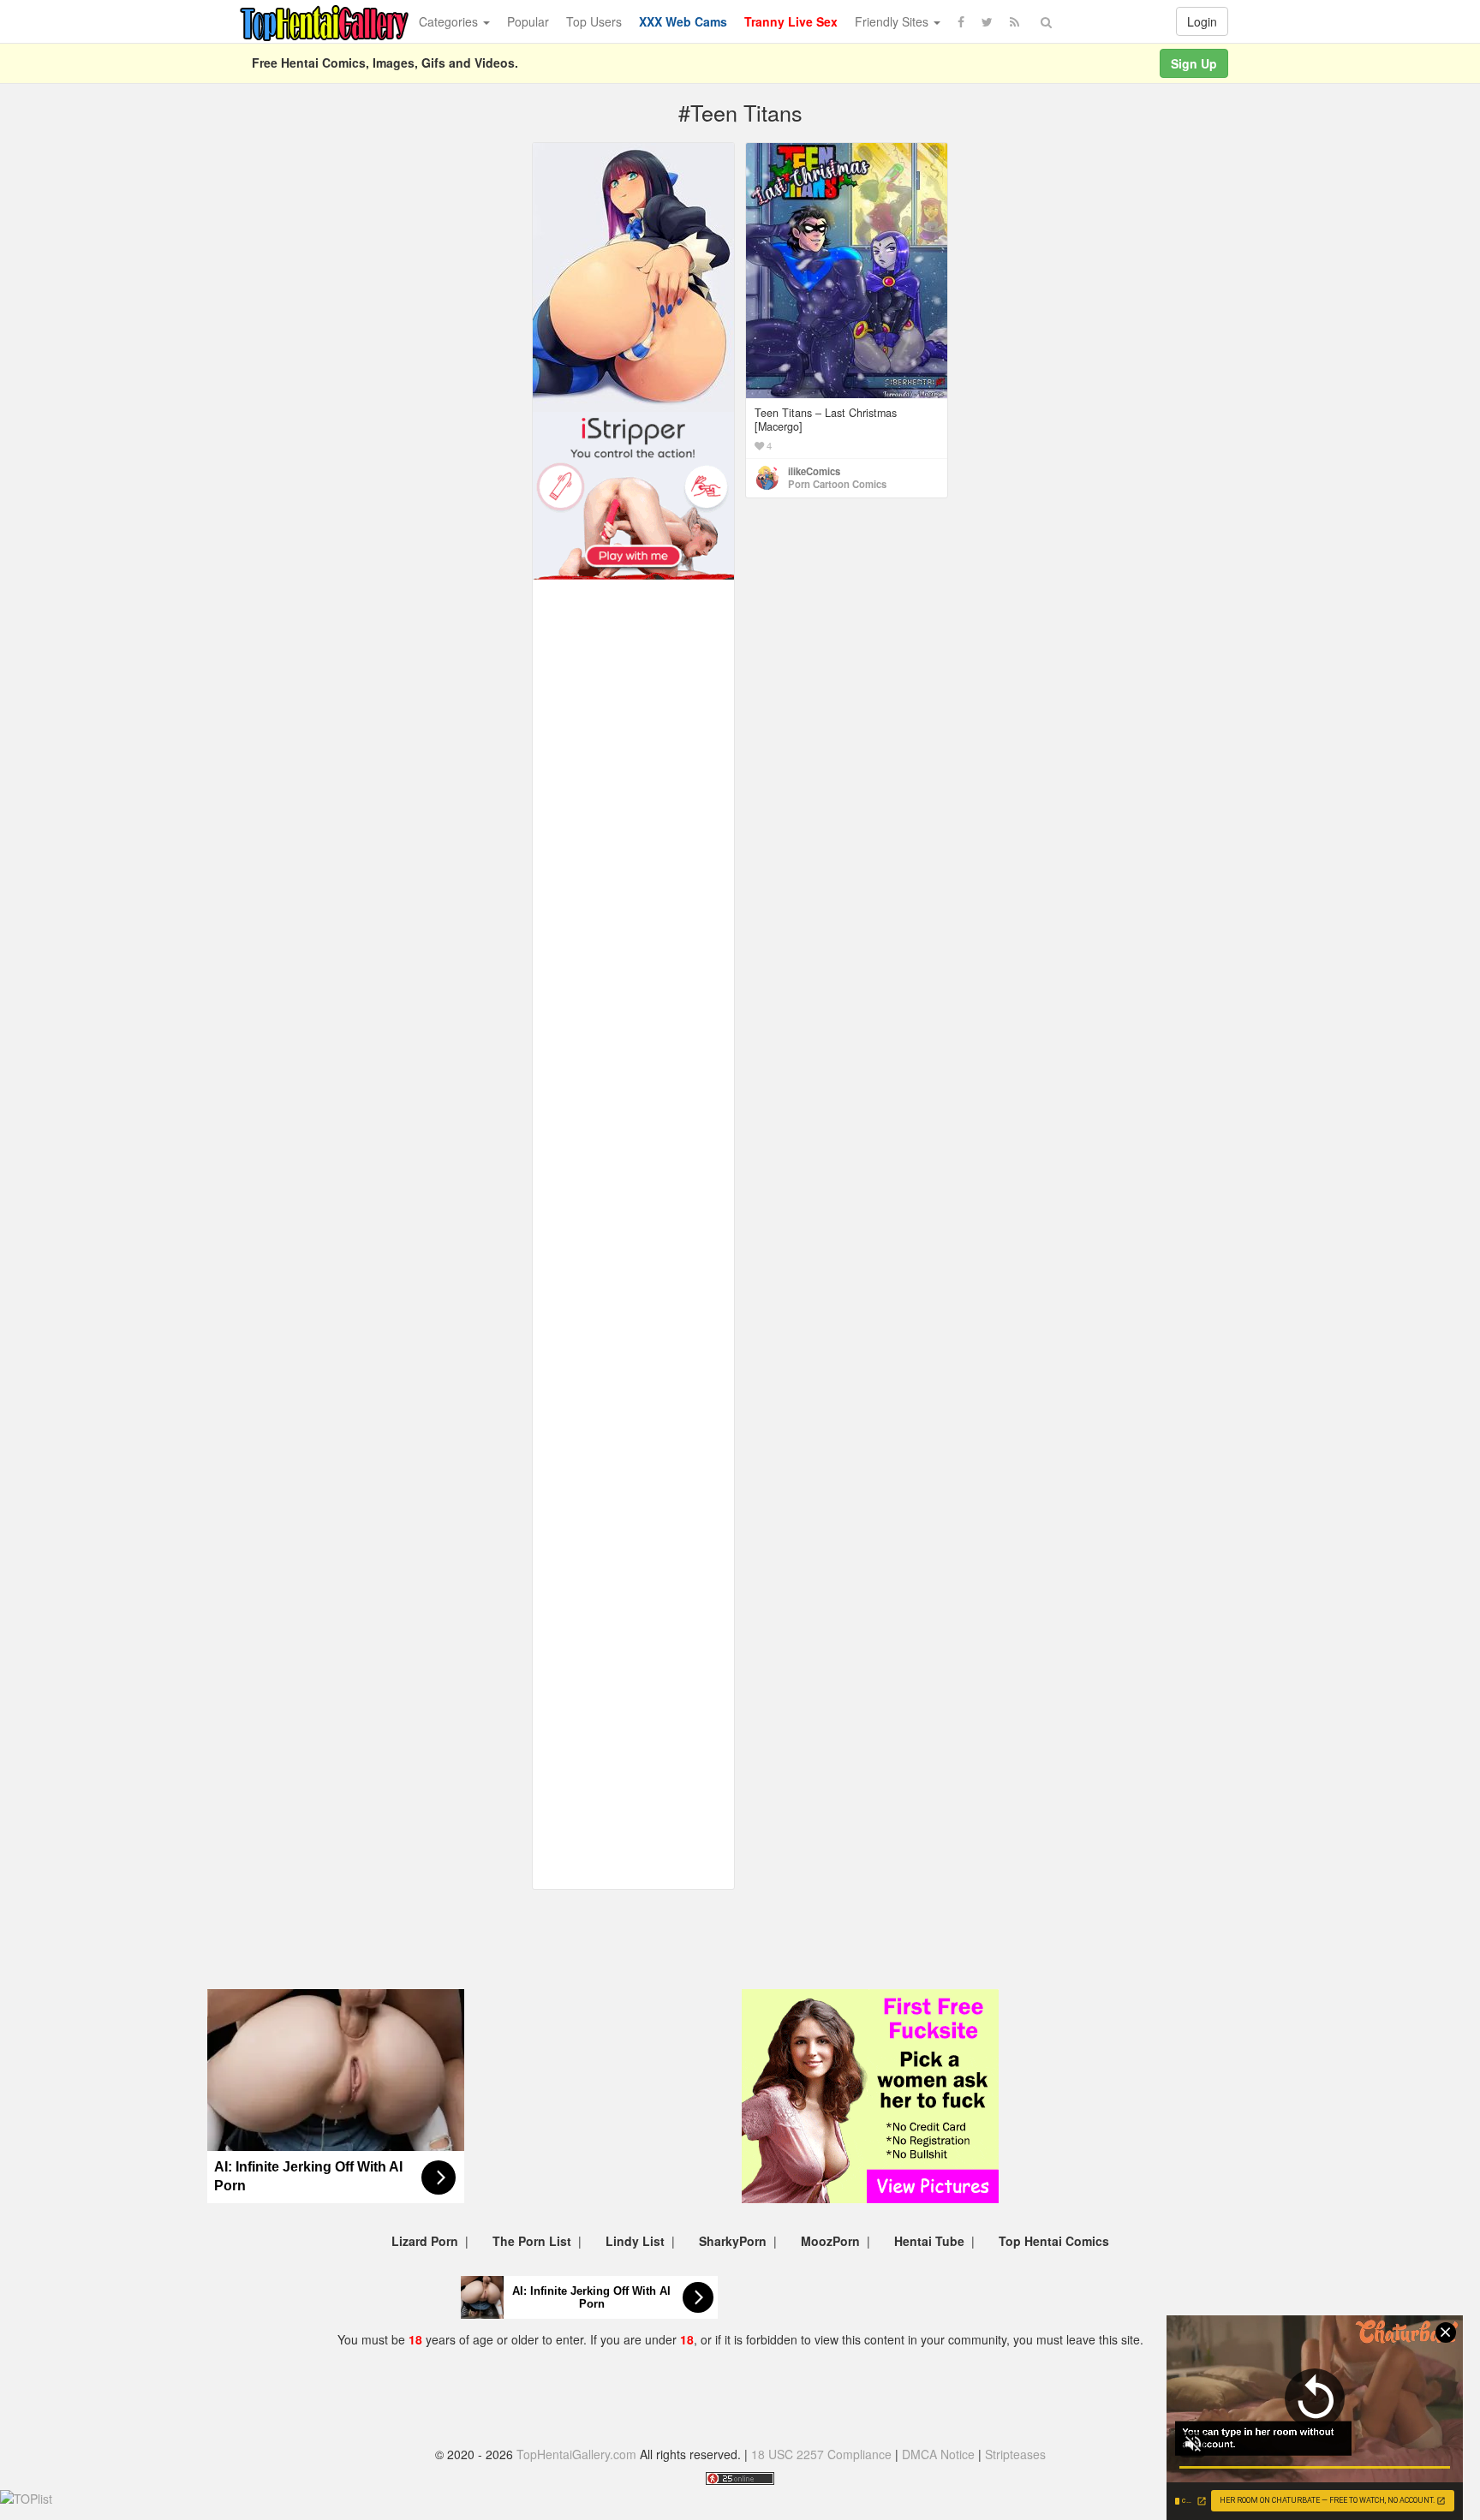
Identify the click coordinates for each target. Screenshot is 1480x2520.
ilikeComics (814, 471)
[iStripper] (633, 494)
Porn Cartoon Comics (837, 484)
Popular (528, 21)
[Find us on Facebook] (961, 21)
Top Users (594, 21)
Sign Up (1194, 63)
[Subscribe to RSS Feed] (1015, 21)
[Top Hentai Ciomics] (633, 276)
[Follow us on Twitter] (987, 21)
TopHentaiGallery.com (576, 2454)
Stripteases (1015, 2454)
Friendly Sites (893, 21)
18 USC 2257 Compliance (821, 2454)
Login (1202, 21)
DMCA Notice (938, 2454)
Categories (450, 21)
